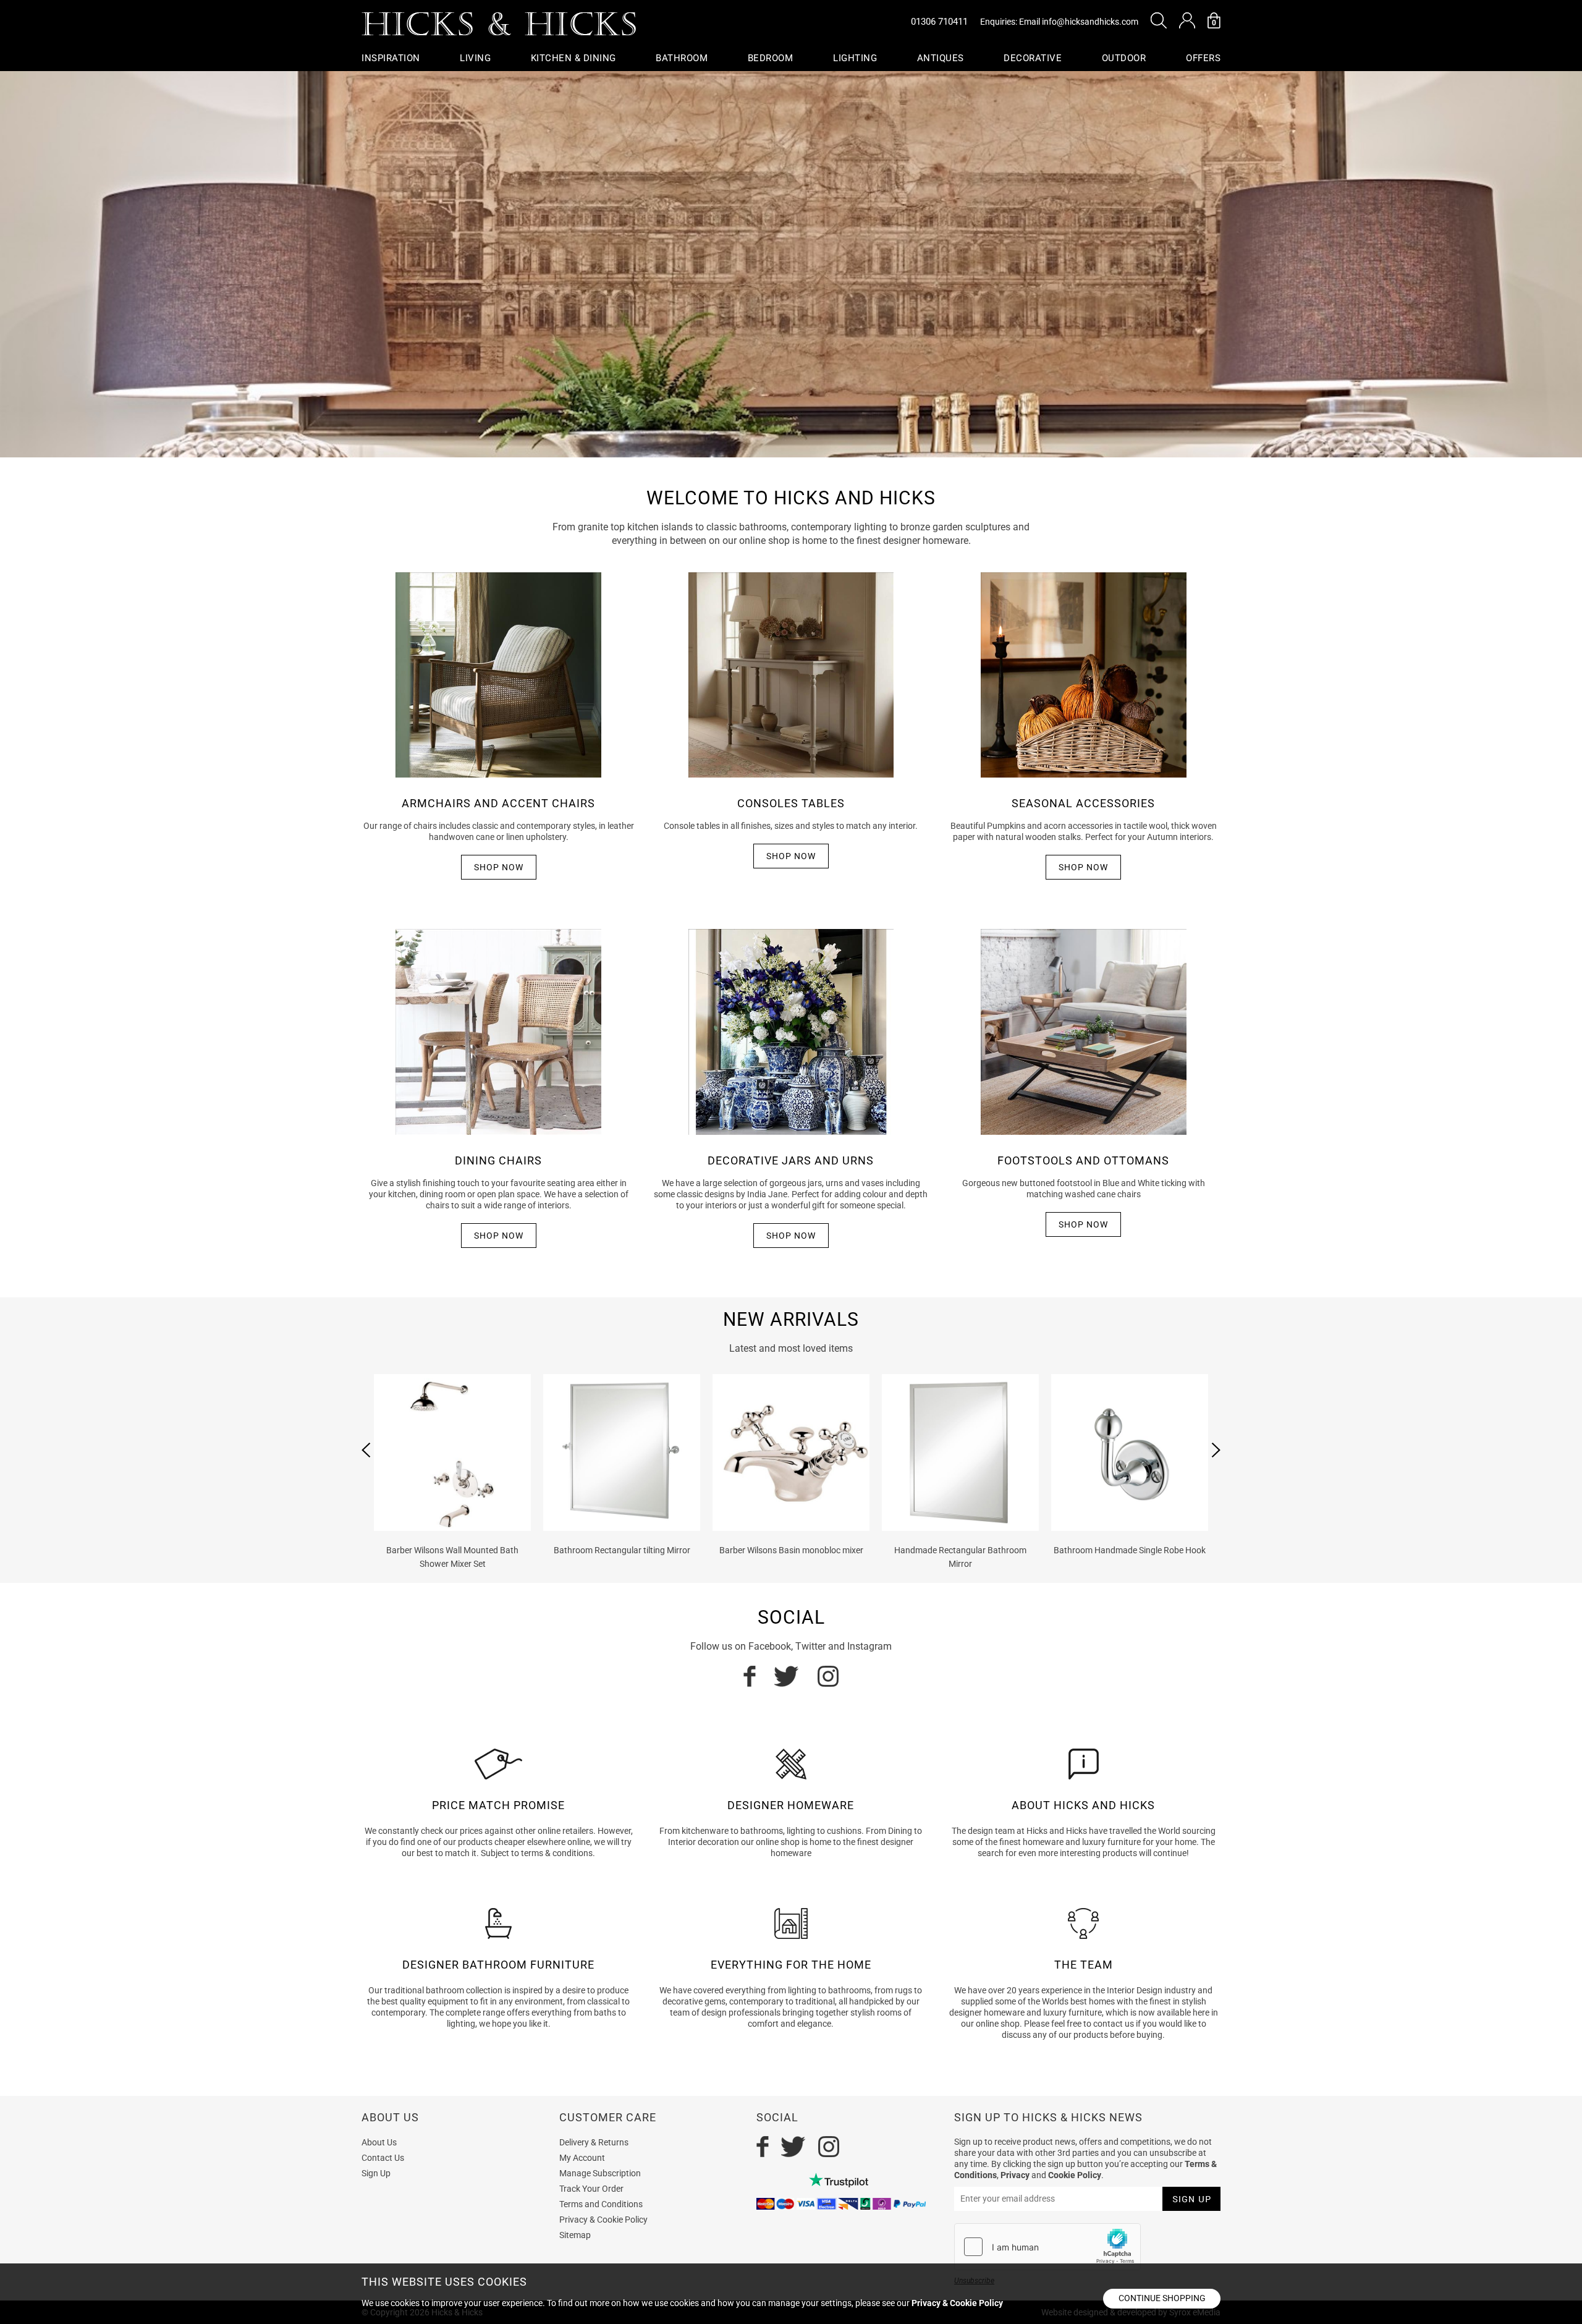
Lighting (855, 58)
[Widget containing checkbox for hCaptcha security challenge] (1047, 2247)
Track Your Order (591, 2189)
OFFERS (1203, 58)
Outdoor (1124, 58)
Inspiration (391, 58)
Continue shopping (1162, 2298)
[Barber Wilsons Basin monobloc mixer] (791, 1452)
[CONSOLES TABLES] (791, 674)
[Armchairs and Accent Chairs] (498, 674)
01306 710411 (939, 22)
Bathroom (682, 58)
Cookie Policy (1075, 2175)
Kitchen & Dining (573, 58)
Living (475, 58)
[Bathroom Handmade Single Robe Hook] (1130, 1452)
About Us (379, 2142)
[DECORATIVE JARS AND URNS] (791, 1031)
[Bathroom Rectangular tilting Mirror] (622, 1452)
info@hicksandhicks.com (1090, 22)
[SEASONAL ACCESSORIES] (1083, 674)
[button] (1159, 20)
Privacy (1015, 2175)
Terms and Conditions (601, 2204)
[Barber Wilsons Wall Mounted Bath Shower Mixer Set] (452, 1452)
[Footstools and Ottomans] (1083, 1031)
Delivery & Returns (594, 2142)
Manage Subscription (600, 2173)
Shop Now (499, 867)
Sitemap (575, 2235)
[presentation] (366, 1450)
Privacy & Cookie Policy (603, 2220)
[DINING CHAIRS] (498, 1031)
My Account (582, 2158)
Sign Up (376, 2173)
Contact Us (383, 2158)
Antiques (941, 58)
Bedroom (771, 58)
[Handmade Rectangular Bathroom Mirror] (960, 1452)
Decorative (1033, 58)
